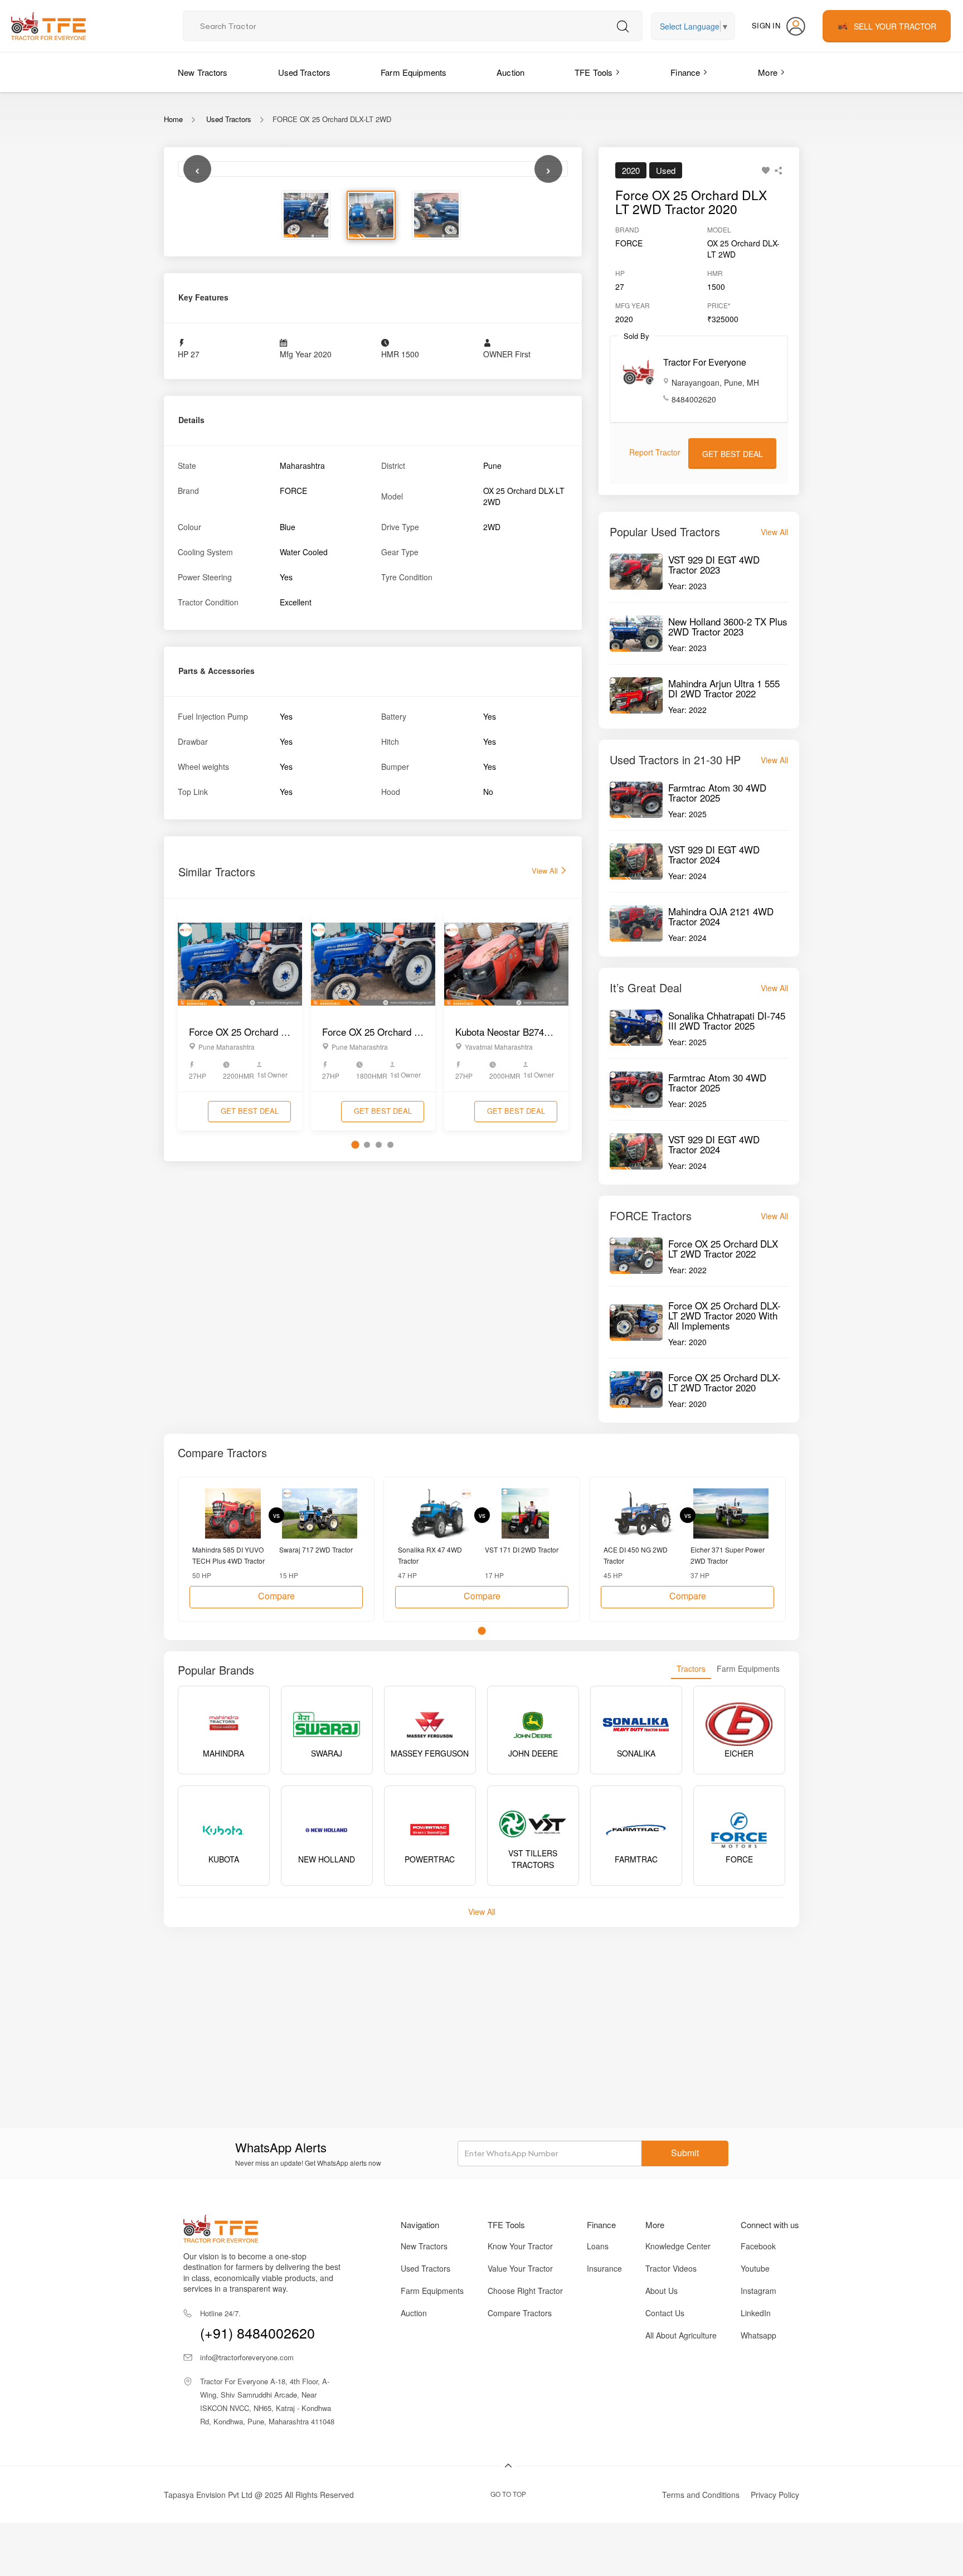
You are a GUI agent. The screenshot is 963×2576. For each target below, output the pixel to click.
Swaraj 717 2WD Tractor (316, 1549)
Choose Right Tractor (525, 2291)
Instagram (758, 2291)
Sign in (766, 25)
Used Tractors (305, 72)
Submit (685, 2153)
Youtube (755, 2268)
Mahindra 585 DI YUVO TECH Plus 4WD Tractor (228, 1555)
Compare (276, 1596)
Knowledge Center (678, 2246)
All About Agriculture (681, 2335)
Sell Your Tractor (895, 26)
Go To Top (508, 2494)
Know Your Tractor (520, 2246)
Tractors (691, 1668)
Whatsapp (758, 2335)
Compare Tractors (520, 2313)
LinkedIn (756, 2313)
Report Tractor (655, 452)
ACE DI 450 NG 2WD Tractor (636, 1555)
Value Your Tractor (520, 2268)
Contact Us (665, 2313)
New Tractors (203, 72)
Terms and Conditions (701, 2495)
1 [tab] (355, 1391)
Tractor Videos (671, 2268)
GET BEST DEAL (250, 1357)
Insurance (604, 2268)
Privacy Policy (775, 2495)
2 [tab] (367, 1391)
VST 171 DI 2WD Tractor (522, 1549)
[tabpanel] (240, 1267)
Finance (685, 72)
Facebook (758, 2246)
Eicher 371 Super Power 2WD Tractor (728, 1555)
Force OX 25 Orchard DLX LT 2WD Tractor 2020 (691, 202)
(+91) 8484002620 (257, 2325)
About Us (662, 2291)
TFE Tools (594, 72)
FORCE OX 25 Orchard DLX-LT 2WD (332, 119)
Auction (510, 72)
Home (173, 119)
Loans (598, 2246)
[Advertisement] (498, 2016)
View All (546, 1117)
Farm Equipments (414, 72)
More (768, 72)
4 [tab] (390, 1391)
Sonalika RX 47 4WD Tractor (430, 1555)
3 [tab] (379, 1391)
